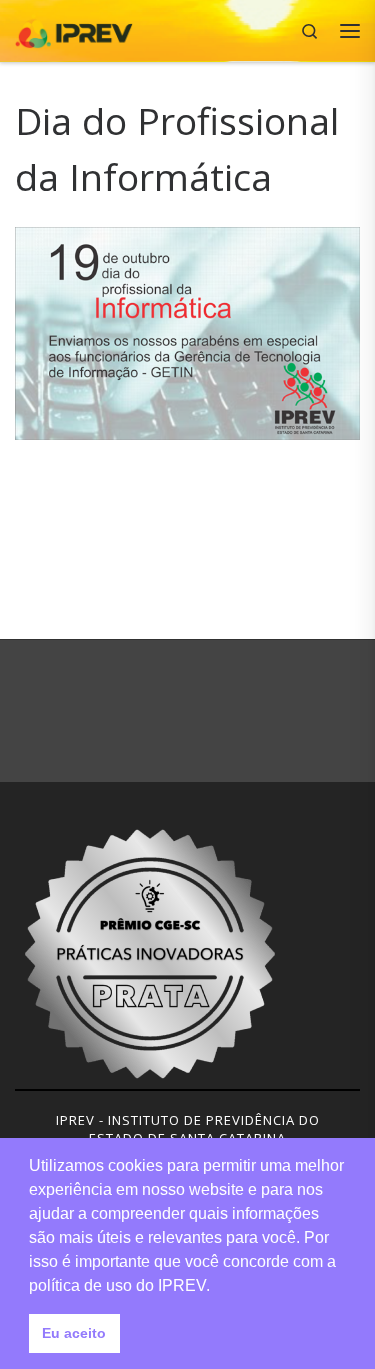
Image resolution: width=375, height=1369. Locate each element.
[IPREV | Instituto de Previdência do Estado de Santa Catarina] (74, 28)
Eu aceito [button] (74, 1333)
